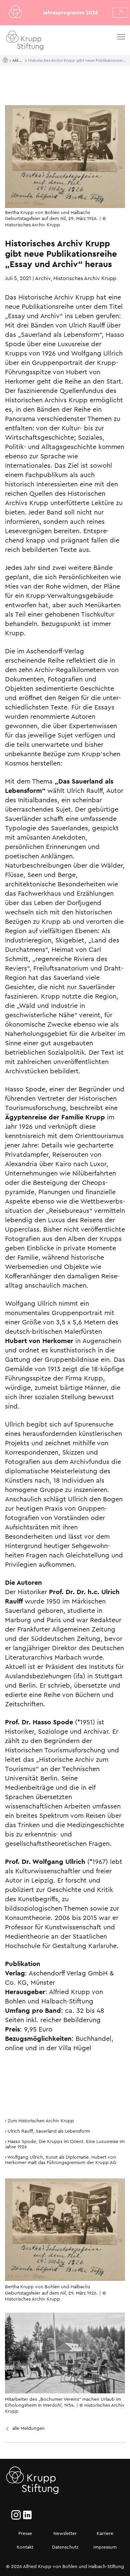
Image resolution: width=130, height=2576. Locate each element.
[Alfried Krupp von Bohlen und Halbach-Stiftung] (43, 42)
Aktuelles (19, 60)
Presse (25, 2533)
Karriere (105, 2533)
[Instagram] (16, 2515)
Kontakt (25, 2547)
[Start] (6, 60)
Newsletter (65, 2533)
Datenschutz (65, 2547)
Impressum (105, 2547)
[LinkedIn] (27, 2515)
